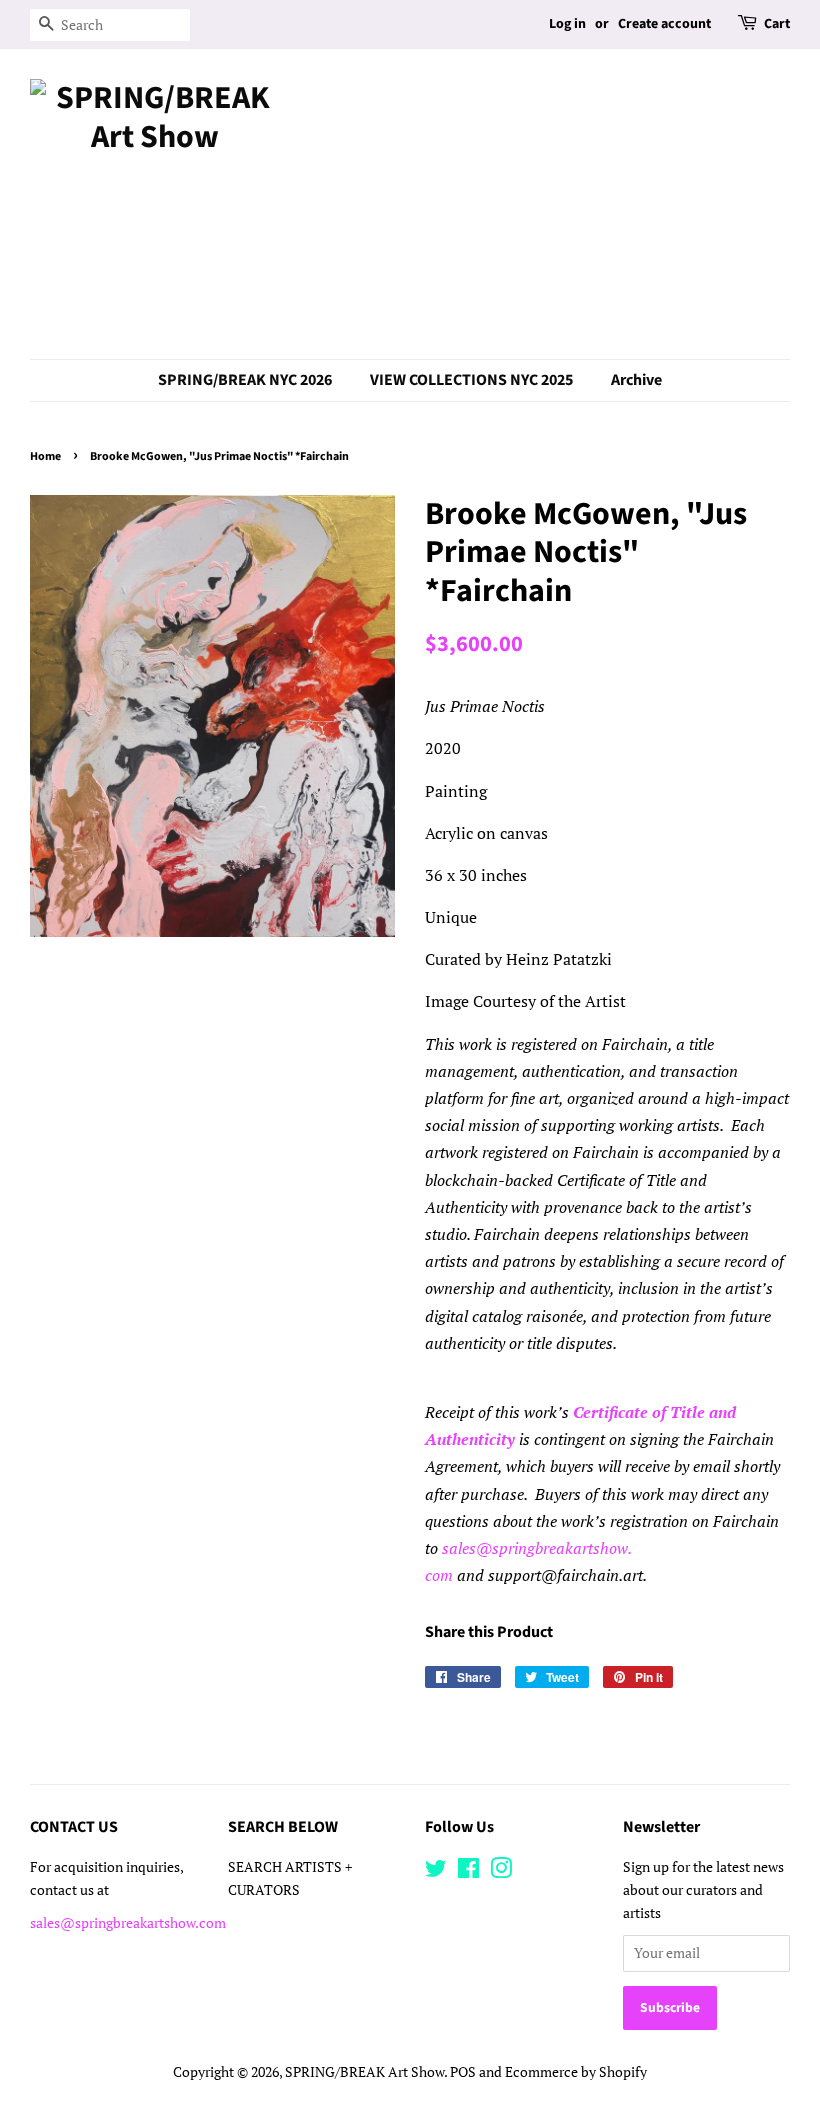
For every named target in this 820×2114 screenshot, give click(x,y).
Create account (664, 24)
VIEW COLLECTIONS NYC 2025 (471, 380)
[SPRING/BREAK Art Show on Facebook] (468, 1872)
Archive (636, 380)
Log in (567, 24)
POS (463, 2072)
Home (45, 456)
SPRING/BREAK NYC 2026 (245, 380)
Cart (777, 24)
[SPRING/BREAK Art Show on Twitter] (436, 1872)
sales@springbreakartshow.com (128, 1923)
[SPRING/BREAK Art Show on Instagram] (501, 1872)
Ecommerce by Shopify (576, 2072)
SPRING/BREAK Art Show (364, 2072)
